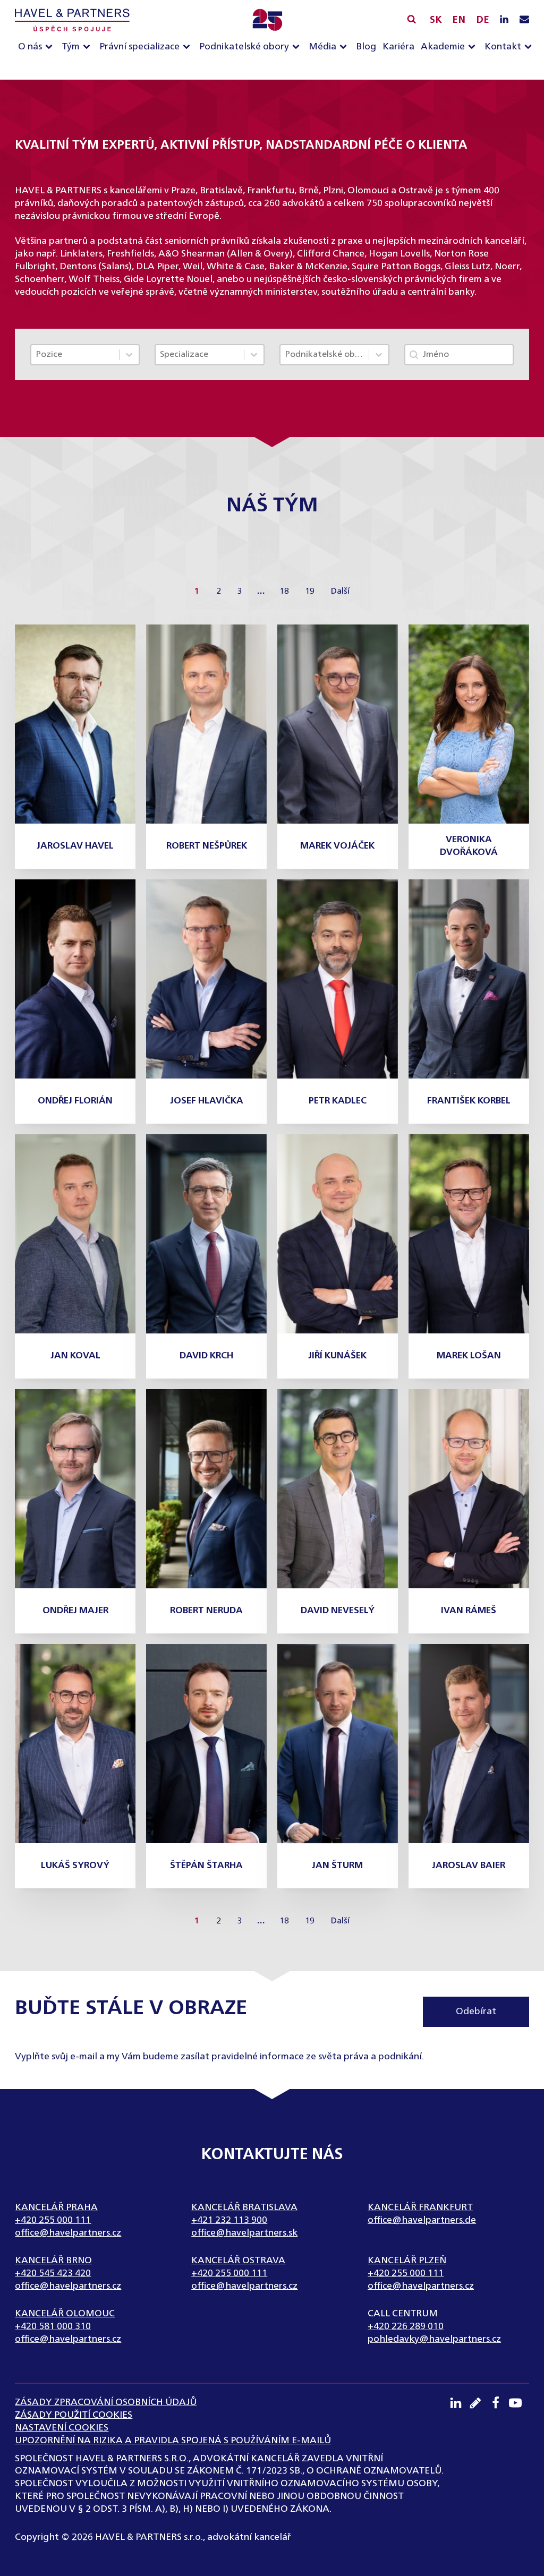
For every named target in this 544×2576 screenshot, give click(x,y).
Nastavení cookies (62, 2428)
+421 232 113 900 (229, 2220)
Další (340, 592)
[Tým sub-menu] (89, 47)
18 (284, 592)
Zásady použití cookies (74, 2415)
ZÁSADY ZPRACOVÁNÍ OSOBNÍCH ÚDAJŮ (106, 2402)
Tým (71, 47)
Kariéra (398, 47)
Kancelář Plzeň (407, 2261)
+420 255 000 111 (53, 2220)
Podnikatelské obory (244, 47)
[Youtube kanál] (519, 2403)
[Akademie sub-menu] (474, 47)
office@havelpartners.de (422, 2220)
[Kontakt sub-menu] (530, 47)
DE (483, 20)
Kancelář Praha (56, 2207)
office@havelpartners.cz (68, 2233)
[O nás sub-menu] (51, 47)
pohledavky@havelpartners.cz (434, 2339)
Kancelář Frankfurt (420, 2207)
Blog (366, 47)
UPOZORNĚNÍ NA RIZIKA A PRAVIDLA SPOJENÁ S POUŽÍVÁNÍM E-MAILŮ (173, 2441)
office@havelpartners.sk (244, 2233)
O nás (30, 47)
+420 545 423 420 (53, 2273)
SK (436, 20)
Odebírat (476, 2012)
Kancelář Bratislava (244, 2207)
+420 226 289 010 (406, 2326)
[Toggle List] (129, 355)
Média (322, 47)
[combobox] (75, 355)
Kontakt (503, 47)
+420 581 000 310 (53, 2326)
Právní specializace (139, 47)
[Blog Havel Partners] (479, 2403)
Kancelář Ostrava (238, 2261)
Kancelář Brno (53, 2261)
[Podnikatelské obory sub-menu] (298, 47)
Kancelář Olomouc (65, 2314)
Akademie (443, 47)
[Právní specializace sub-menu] (189, 47)
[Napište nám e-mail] (524, 20)
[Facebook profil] (499, 2403)
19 (310, 592)
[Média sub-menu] (345, 47)
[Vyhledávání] (411, 19)
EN (459, 20)
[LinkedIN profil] (504, 20)
